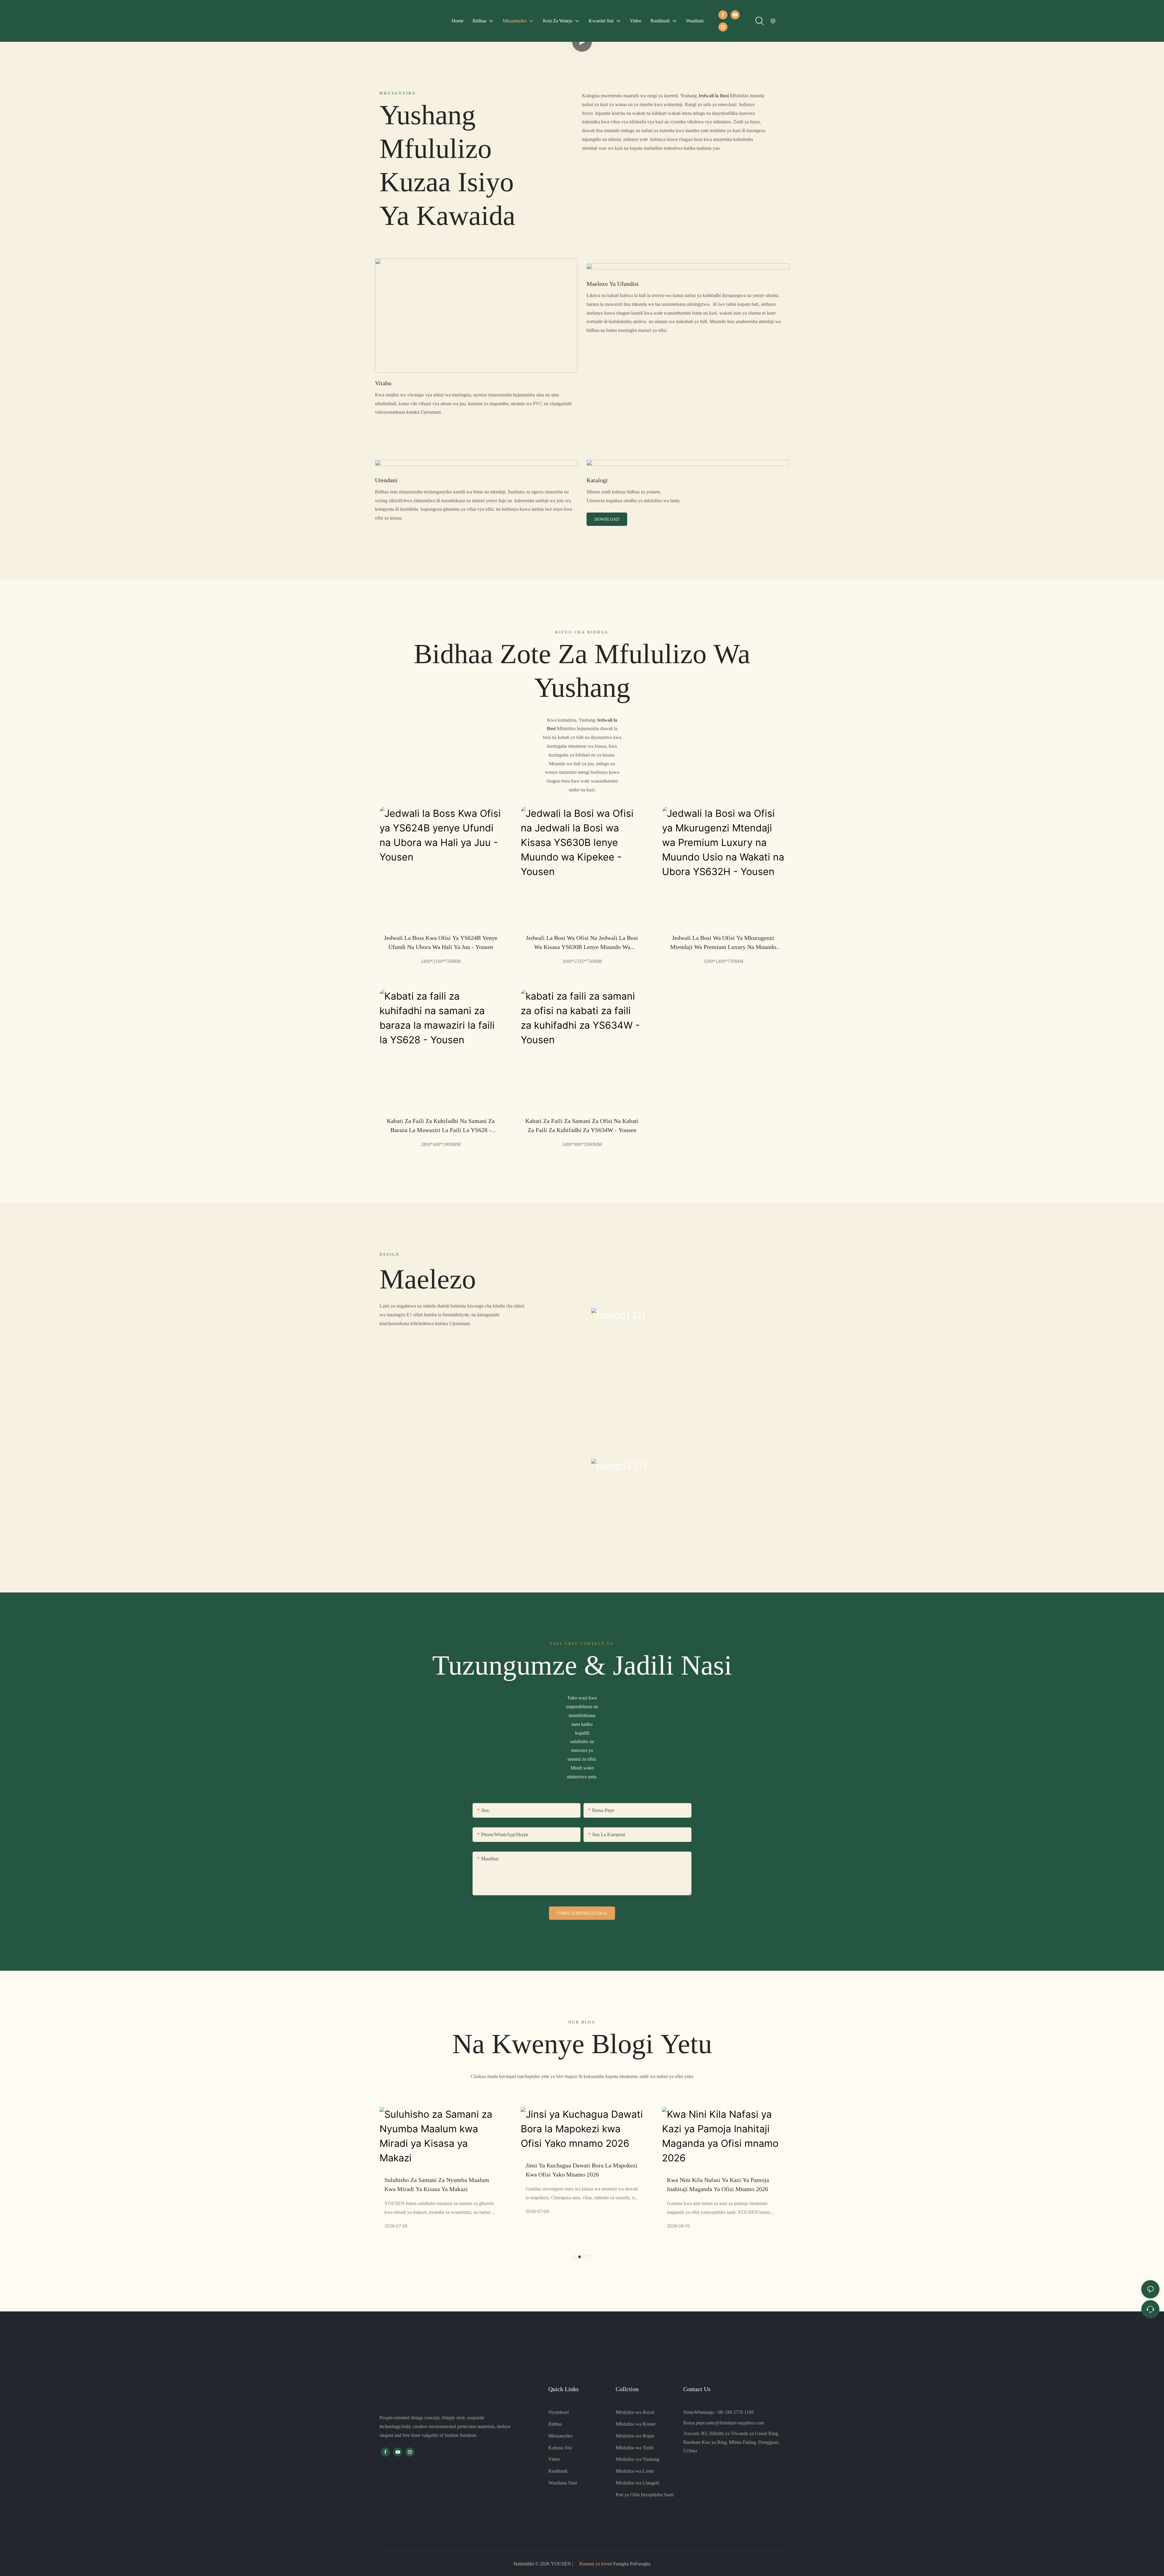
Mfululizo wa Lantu (635, 2471)
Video (554, 2459)
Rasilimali (558, 2471)
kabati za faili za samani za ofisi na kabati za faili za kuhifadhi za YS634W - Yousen (582, 1125)
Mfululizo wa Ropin (635, 2436)
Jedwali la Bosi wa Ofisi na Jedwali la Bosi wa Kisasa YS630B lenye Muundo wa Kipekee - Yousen (582, 943)
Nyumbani (559, 2412)
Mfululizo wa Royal (635, 2412)
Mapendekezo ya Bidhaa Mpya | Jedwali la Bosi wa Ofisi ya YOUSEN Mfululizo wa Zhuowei (721, 2185)
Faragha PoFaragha (631, 2564)
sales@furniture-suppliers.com (735, 2423)
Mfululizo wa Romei (636, 2424)
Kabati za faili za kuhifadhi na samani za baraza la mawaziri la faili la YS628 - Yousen (441, 1126)
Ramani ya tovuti (596, 2564)
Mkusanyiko (560, 2436)
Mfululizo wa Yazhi (635, 2448)
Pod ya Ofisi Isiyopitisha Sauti (645, 2495)
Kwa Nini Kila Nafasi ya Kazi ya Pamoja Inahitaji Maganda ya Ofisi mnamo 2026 (577, 2184)
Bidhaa (555, 2424)
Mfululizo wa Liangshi (637, 2483)
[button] (575, 2257)
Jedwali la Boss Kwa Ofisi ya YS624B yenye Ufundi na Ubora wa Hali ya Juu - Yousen (441, 942)
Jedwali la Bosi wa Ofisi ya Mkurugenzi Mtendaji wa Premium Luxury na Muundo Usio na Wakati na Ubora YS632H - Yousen (723, 943)
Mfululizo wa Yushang (637, 2459)
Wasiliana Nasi (563, 2483)
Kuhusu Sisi (560, 2448)
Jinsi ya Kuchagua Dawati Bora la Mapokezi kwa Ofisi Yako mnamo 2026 (440, 2170)
